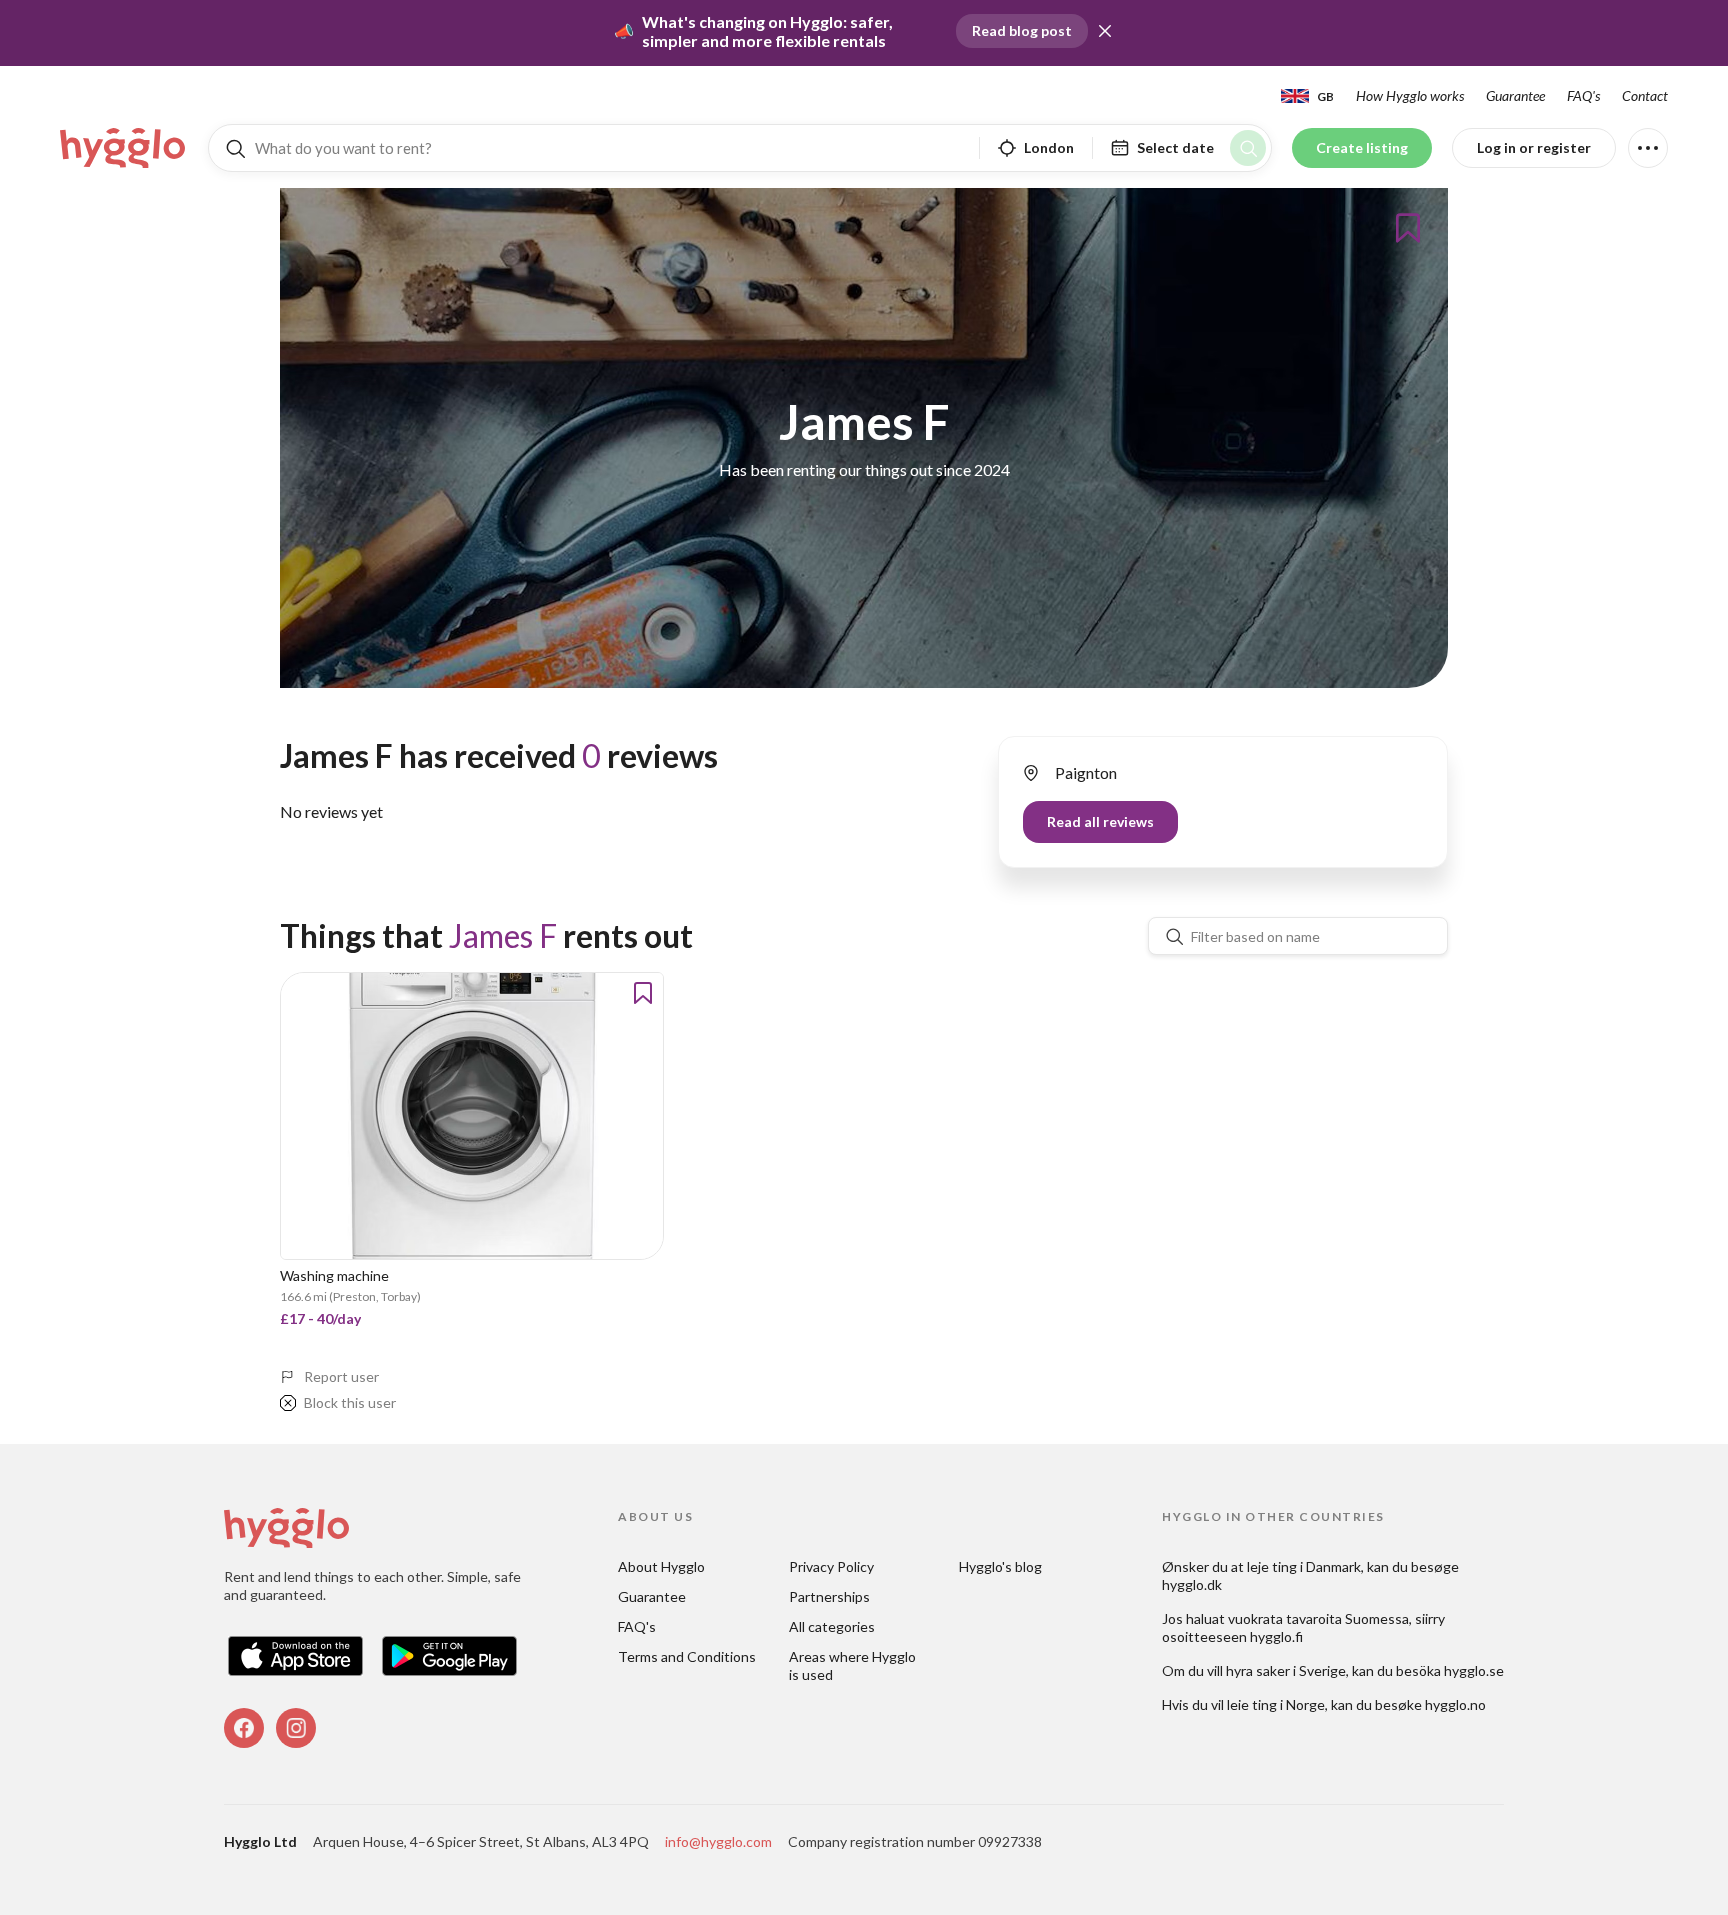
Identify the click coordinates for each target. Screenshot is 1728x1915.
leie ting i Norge (1276, 1704)
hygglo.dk (1192, 1584)
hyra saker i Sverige (1286, 1670)
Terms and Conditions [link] (687, 1656)
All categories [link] (832, 1626)
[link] (124, 148)
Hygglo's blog (1000, 1566)
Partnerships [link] (829, 1596)
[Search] (1248, 148)
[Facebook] (244, 1728)
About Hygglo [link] (661, 1566)
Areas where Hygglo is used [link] (854, 1665)
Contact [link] (1645, 95)
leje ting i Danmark (1304, 1566)
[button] (1105, 31)
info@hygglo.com (718, 1841)
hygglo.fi (1276, 1636)
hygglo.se (1474, 1670)
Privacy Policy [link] (831, 1566)
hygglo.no (1455, 1704)
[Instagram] (296, 1728)
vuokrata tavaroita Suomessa (1318, 1618)
